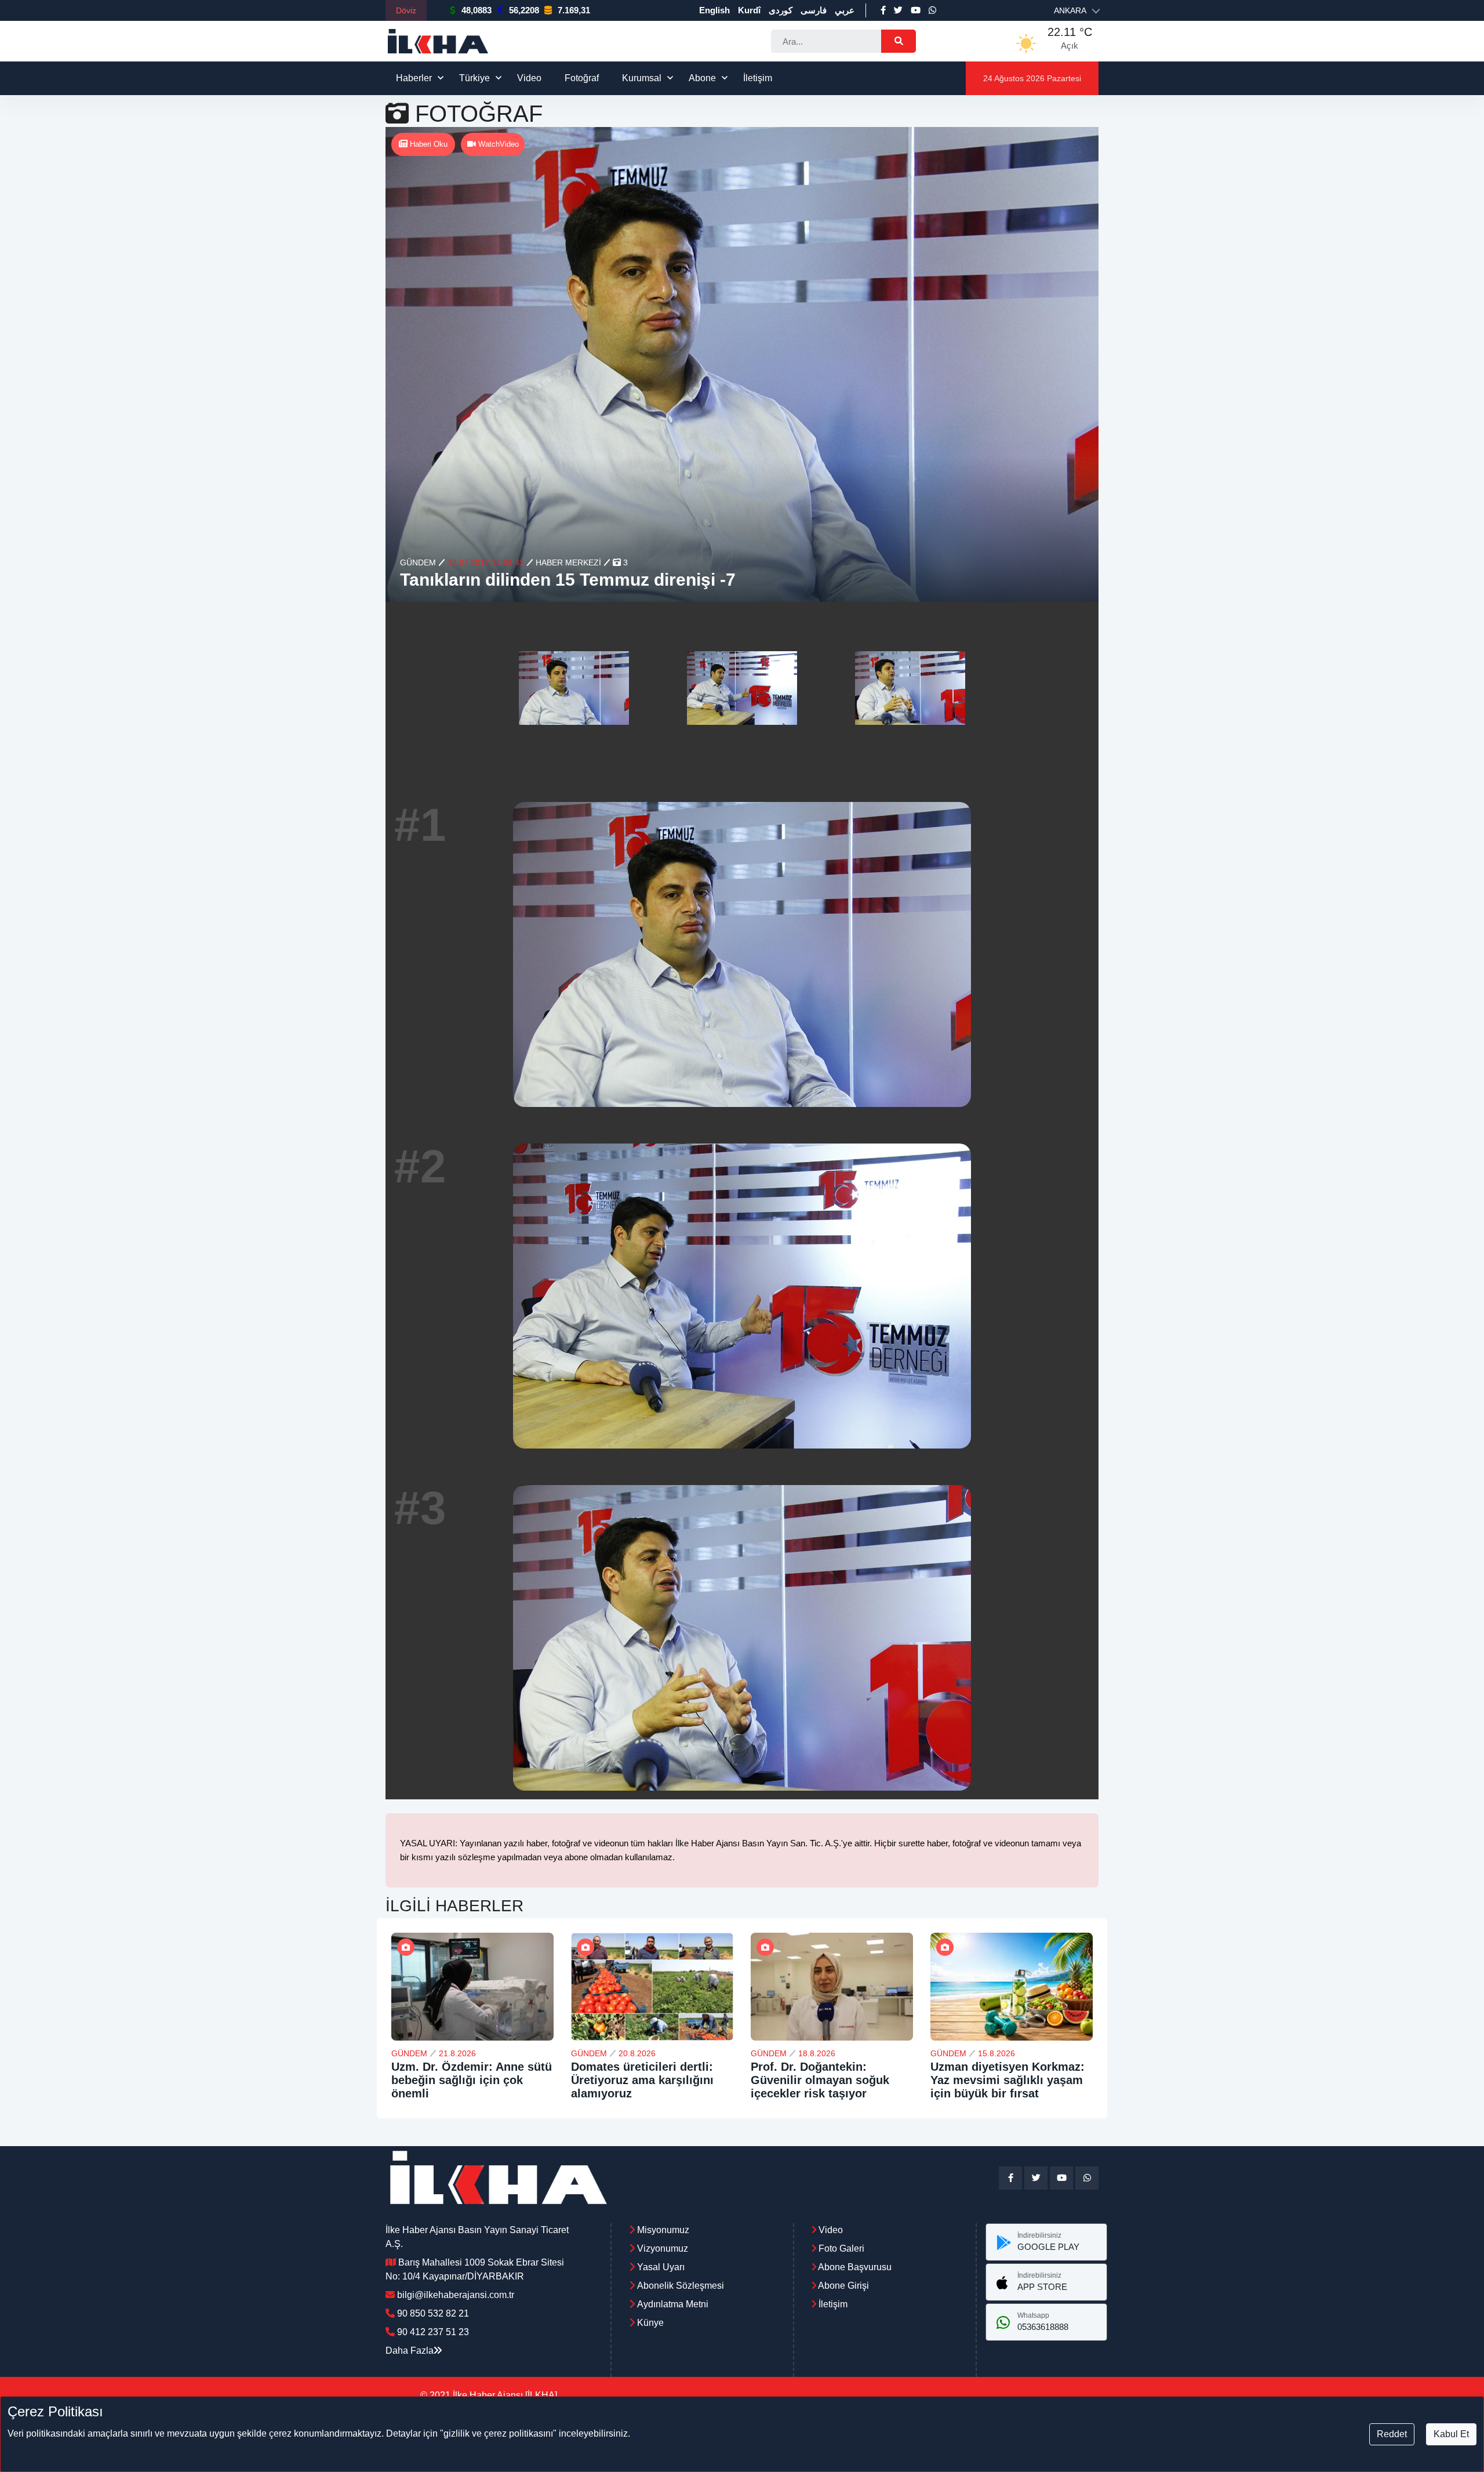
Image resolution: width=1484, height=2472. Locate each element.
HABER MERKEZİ (568, 562)
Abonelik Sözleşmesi (681, 2286)
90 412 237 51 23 (433, 2332)
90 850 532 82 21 (433, 2313)
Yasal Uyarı (661, 2267)
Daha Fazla (410, 2351)
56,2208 (524, 10)
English (714, 10)
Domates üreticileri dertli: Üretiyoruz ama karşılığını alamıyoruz (642, 2080)
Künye (650, 2323)
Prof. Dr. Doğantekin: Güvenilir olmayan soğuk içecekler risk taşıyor (820, 2080)
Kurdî (749, 10)
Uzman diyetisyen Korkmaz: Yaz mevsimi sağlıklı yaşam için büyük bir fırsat (1007, 2080)
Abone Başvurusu (854, 2267)
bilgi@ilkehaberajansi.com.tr (456, 2295)
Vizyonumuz (663, 2248)
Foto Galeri (840, 2248)
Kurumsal (642, 78)
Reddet (1392, 2434)
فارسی (814, 10)
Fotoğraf (582, 78)
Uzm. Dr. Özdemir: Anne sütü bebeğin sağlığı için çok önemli (472, 2080)
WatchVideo (497, 144)
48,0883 (477, 10)
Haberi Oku (428, 144)
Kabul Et (1451, 2434)
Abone (702, 78)
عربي (845, 10)
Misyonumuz (663, 2230)
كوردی (781, 10)
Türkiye (474, 78)
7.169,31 (574, 10)
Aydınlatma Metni (673, 2304)
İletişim (758, 78)
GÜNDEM (418, 562)
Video (529, 78)
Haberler (414, 78)
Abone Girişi (843, 2286)
